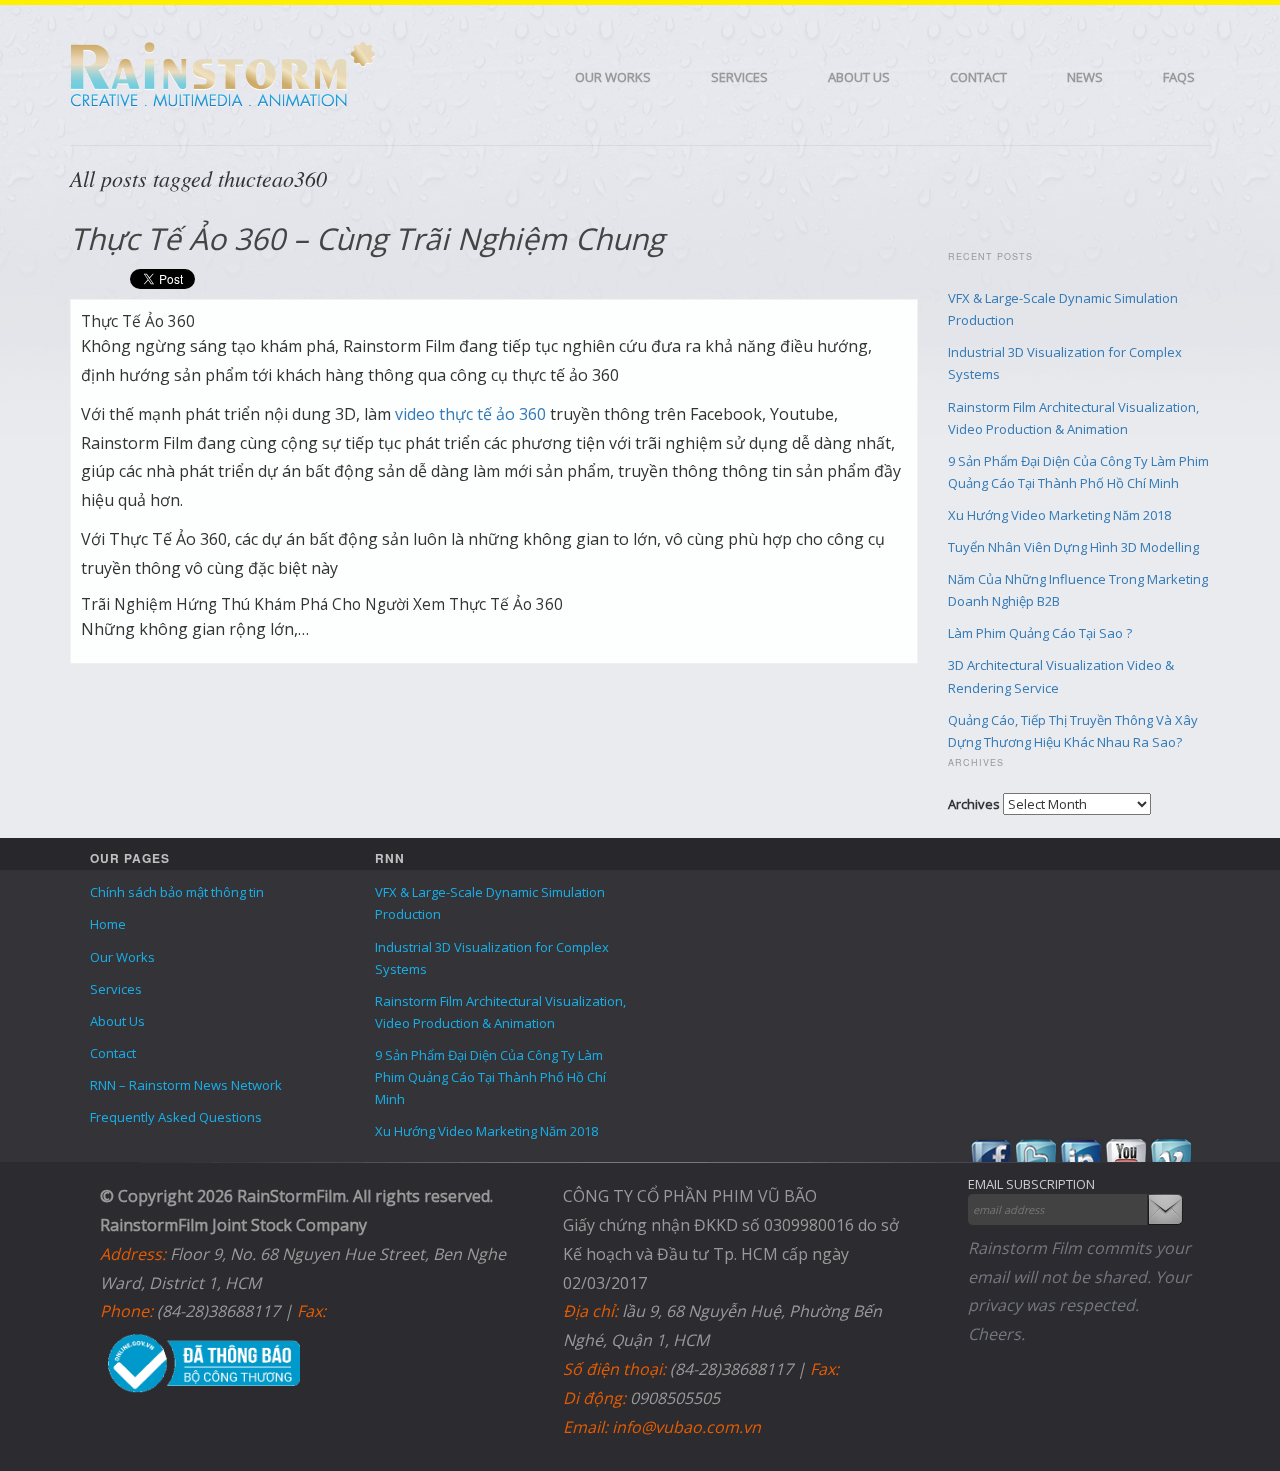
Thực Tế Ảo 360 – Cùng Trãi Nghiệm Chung (367, 238)
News (1085, 77)
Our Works (613, 77)
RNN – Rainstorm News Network (186, 1085)
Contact (978, 77)
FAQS (1179, 77)
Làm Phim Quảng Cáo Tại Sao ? (1040, 633)
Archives (974, 804)
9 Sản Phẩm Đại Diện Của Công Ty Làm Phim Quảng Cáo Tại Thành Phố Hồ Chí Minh (490, 1077)
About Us (859, 77)
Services (739, 77)
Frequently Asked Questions (176, 1117)
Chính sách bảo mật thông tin (177, 892)
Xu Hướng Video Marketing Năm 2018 (1059, 515)
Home (108, 924)
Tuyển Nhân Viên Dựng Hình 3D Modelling (1073, 547)
